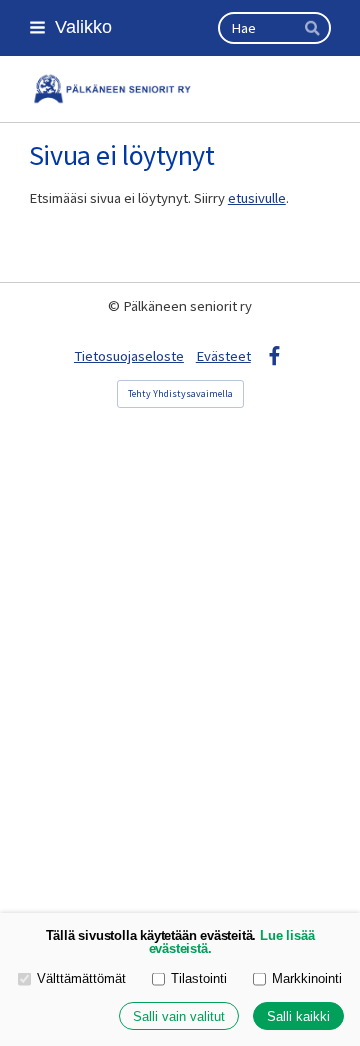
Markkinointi (307, 979)
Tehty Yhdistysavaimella (180, 393)
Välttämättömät (81, 979)
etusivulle (257, 198)
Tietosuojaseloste (129, 356)
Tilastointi (199, 979)
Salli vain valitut (179, 1016)
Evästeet (223, 356)
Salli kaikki (298, 1016)
